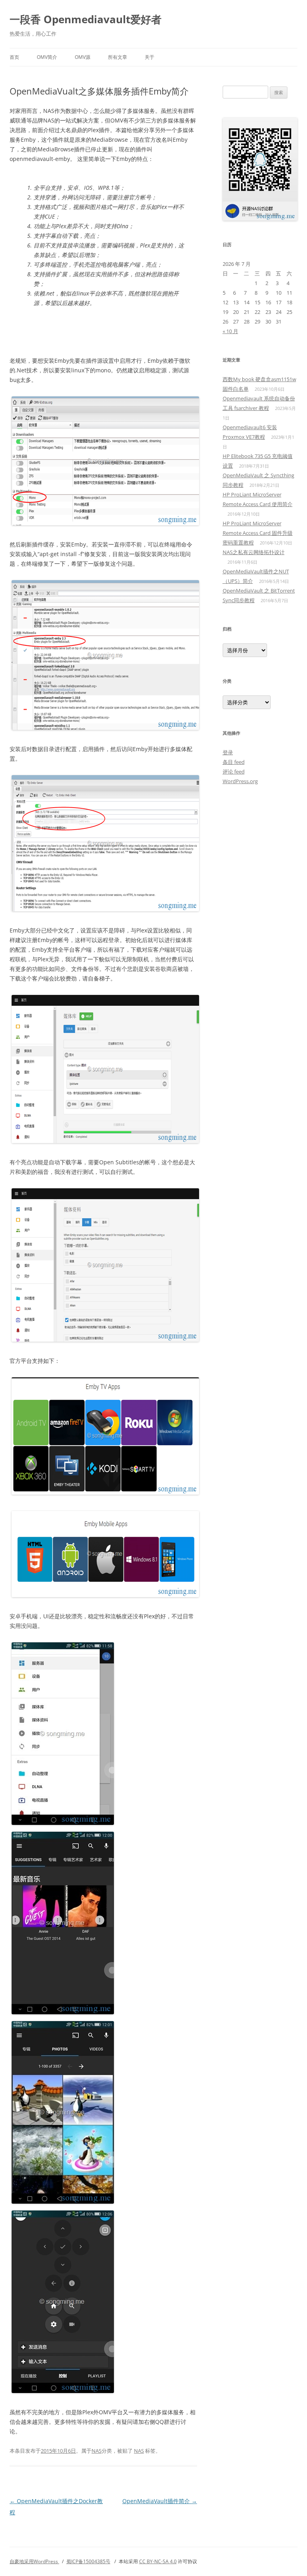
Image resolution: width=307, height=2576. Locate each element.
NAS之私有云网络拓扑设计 (254, 552)
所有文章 (118, 57)
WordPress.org (240, 781)
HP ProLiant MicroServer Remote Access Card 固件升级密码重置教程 (258, 533)
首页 (14, 57)
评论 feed (234, 772)
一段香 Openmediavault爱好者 (86, 19)
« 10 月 (230, 331)
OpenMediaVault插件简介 (160, 2501)
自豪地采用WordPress (34, 2561)
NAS (97, 2451)
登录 (228, 752)
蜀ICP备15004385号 (88, 2561)
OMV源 (83, 57)
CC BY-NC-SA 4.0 (158, 2561)
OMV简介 (47, 57)
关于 (150, 57)
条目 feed (234, 762)
